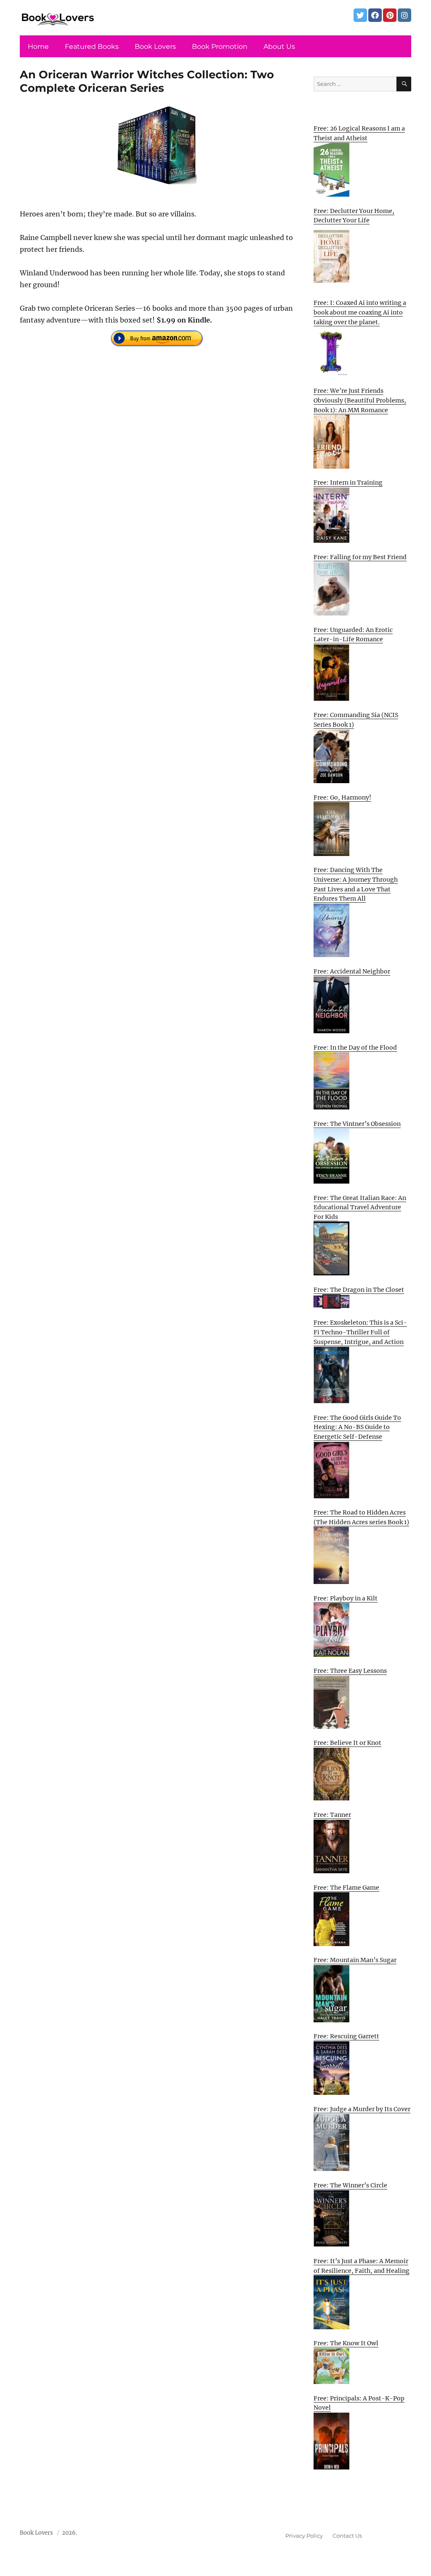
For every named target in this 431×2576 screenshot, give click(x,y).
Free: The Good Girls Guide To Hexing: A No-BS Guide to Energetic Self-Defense (357, 1427)
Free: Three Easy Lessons (350, 1671)
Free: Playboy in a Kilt (346, 1598)
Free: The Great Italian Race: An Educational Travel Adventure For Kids (360, 1207)
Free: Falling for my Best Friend (360, 557)
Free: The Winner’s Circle (350, 2185)
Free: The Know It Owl (346, 2343)
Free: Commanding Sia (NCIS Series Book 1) (356, 720)
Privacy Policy (304, 2536)
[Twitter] (360, 15)
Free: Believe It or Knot (347, 1743)
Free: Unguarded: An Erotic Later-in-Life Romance (353, 635)
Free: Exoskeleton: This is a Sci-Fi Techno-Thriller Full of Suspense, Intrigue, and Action (360, 1332)
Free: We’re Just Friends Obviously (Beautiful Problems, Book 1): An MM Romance (360, 400)
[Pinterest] (390, 15)
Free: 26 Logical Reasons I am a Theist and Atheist (359, 133)
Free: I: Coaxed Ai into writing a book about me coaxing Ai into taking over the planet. (360, 312)
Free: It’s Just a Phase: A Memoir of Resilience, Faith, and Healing (362, 2266)
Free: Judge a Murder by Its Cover (362, 2109)
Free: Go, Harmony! (342, 797)
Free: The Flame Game (346, 1888)
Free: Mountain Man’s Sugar (355, 1960)
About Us (279, 47)
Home (38, 47)
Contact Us (347, 2536)
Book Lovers (155, 47)
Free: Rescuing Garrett (346, 2036)
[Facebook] (375, 15)
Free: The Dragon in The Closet (359, 1290)
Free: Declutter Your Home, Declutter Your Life (354, 216)
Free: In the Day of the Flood (355, 1048)
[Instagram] (404, 15)
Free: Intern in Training (348, 483)
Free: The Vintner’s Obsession (357, 1124)
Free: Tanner (332, 1815)
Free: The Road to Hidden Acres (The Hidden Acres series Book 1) (361, 1517)
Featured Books (92, 47)
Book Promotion (220, 47)
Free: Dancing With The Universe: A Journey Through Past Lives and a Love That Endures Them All (356, 884)
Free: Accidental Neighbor (352, 971)
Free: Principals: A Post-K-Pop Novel (359, 2403)
